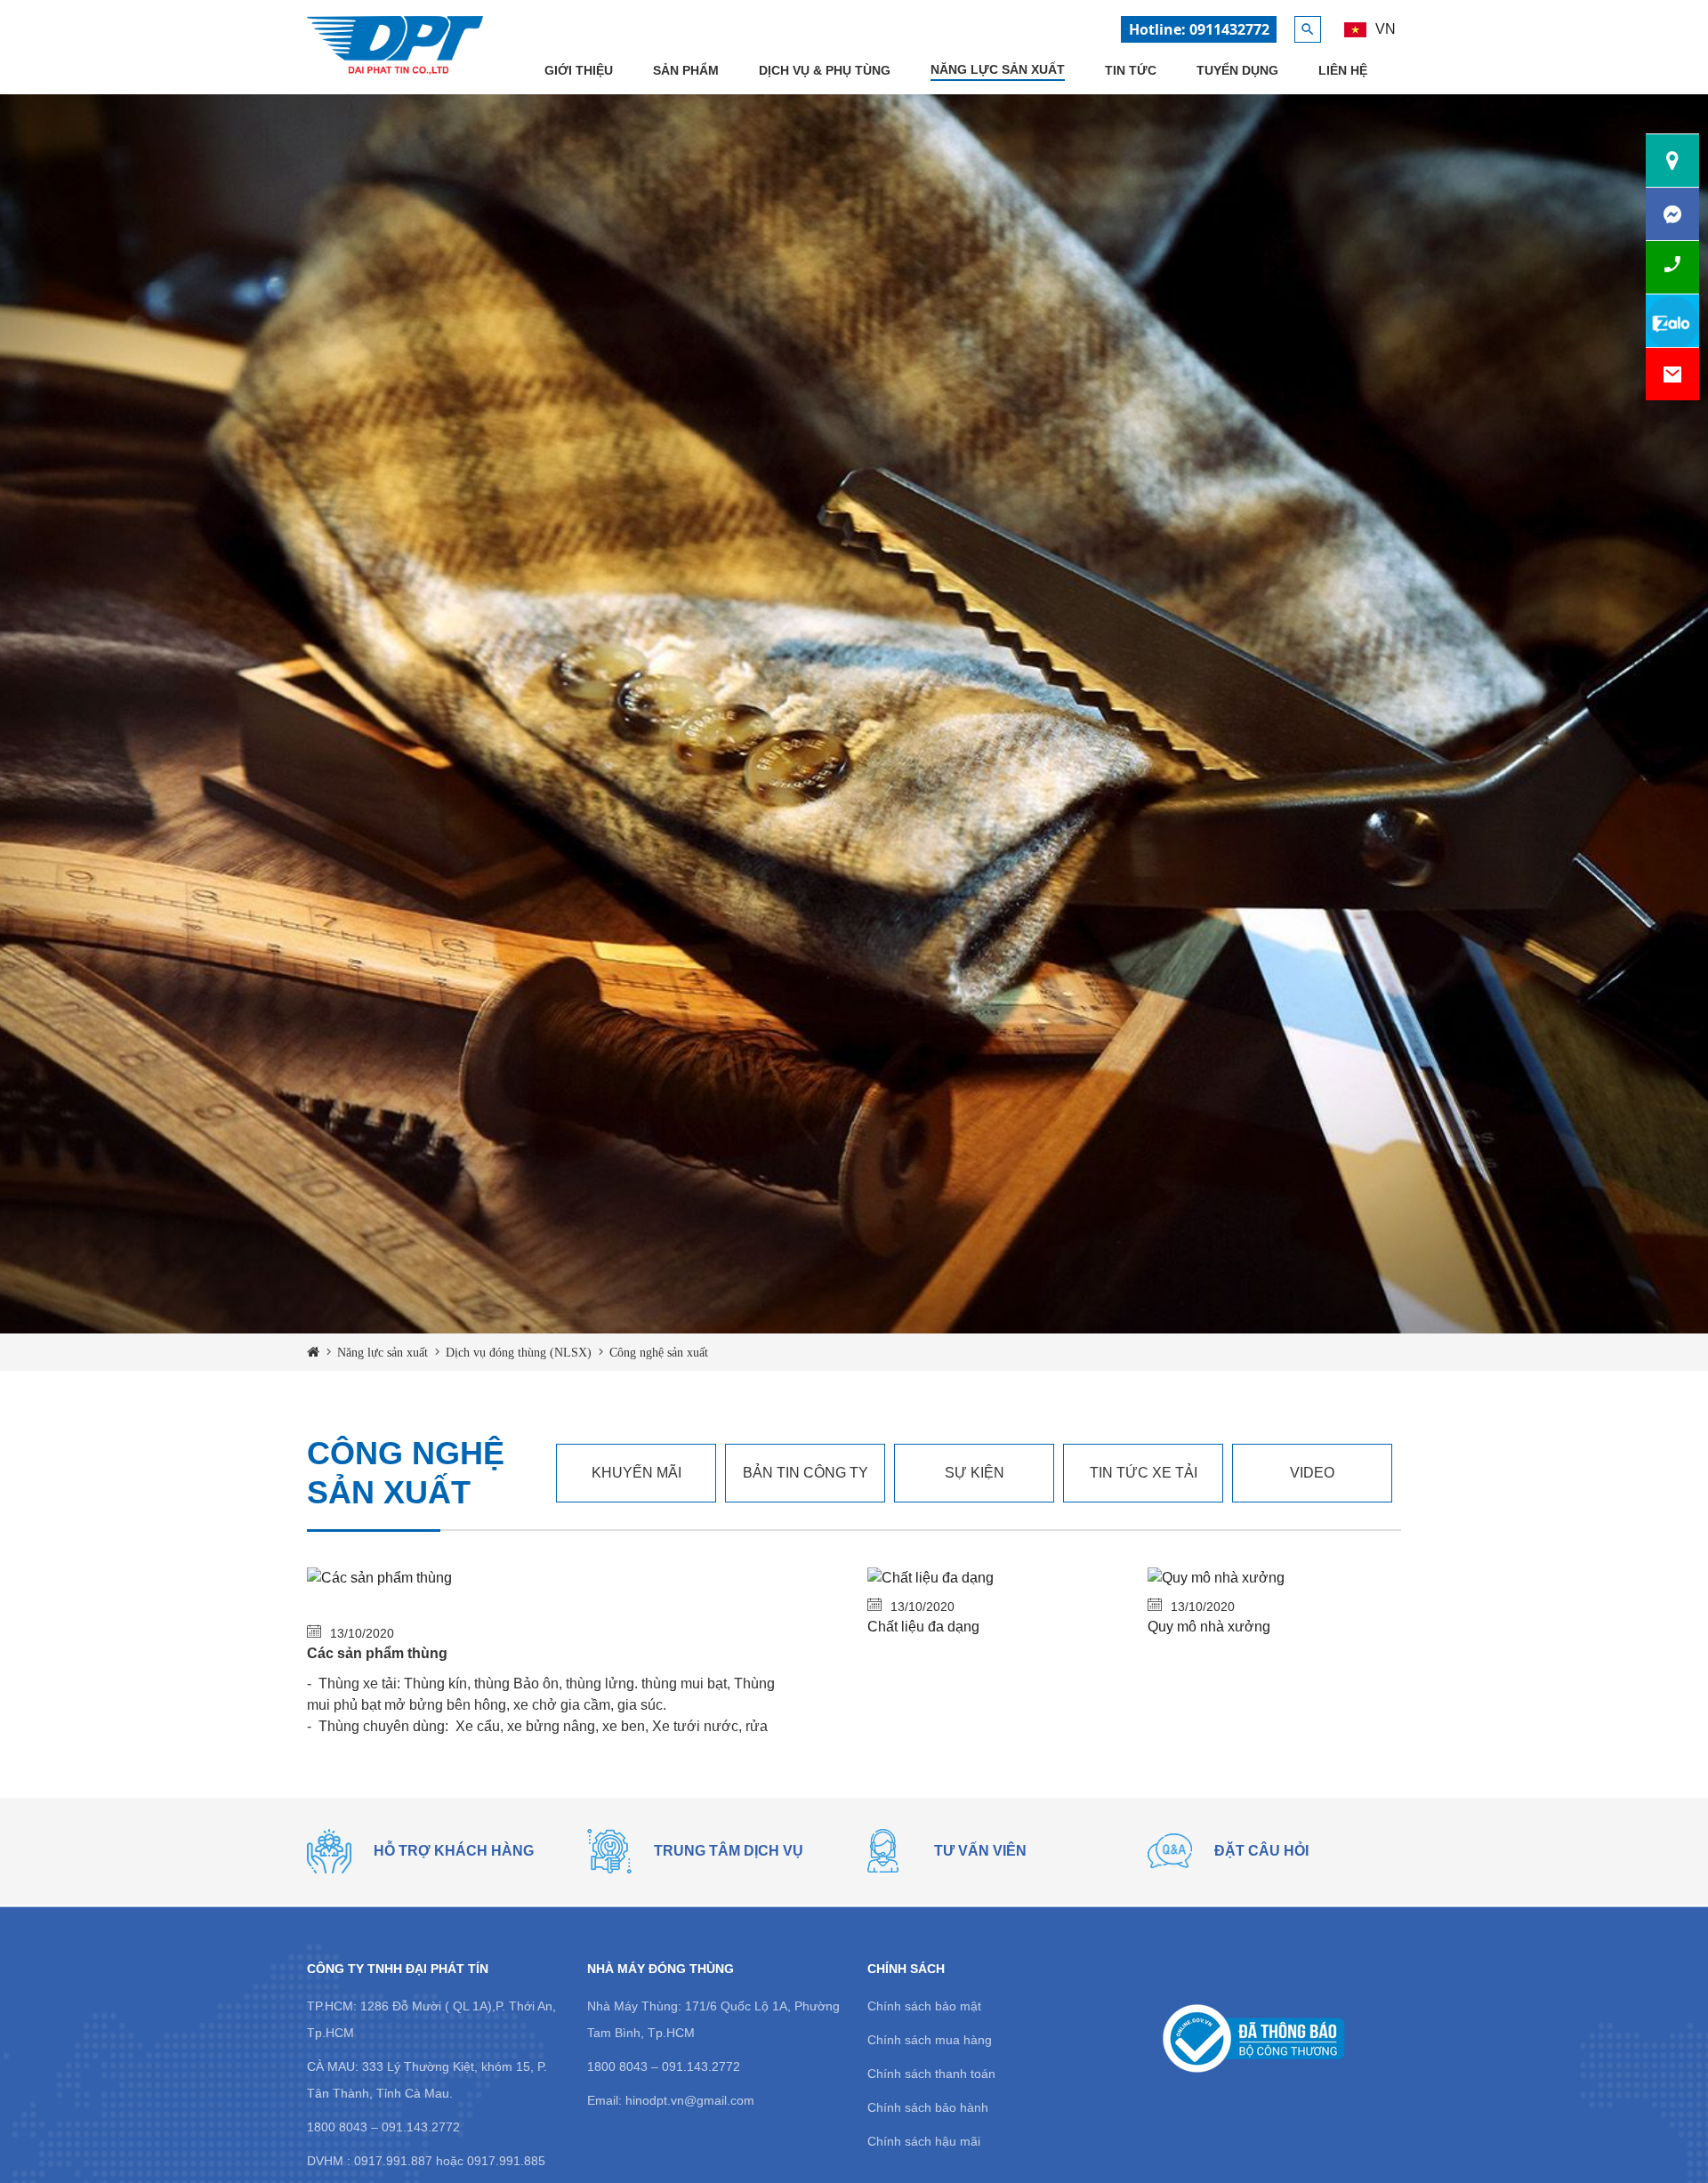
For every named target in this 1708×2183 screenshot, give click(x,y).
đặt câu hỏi (1261, 1851)
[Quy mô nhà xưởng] (1216, 1577)
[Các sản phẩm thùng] (379, 1577)
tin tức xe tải (1144, 1473)
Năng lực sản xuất (998, 69)
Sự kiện (975, 1473)
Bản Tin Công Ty (806, 1473)
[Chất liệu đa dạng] (931, 1577)
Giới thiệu (579, 70)
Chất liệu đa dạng (923, 1627)
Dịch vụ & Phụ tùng (825, 70)
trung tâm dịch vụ (729, 1851)
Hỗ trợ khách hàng (454, 1851)
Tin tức (1131, 70)
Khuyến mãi (636, 1473)
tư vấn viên (980, 1851)
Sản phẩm (686, 70)
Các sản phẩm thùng (377, 1653)
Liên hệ (1343, 70)
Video (1312, 1473)
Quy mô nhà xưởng (1209, 1627)
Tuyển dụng (1237, 70)
